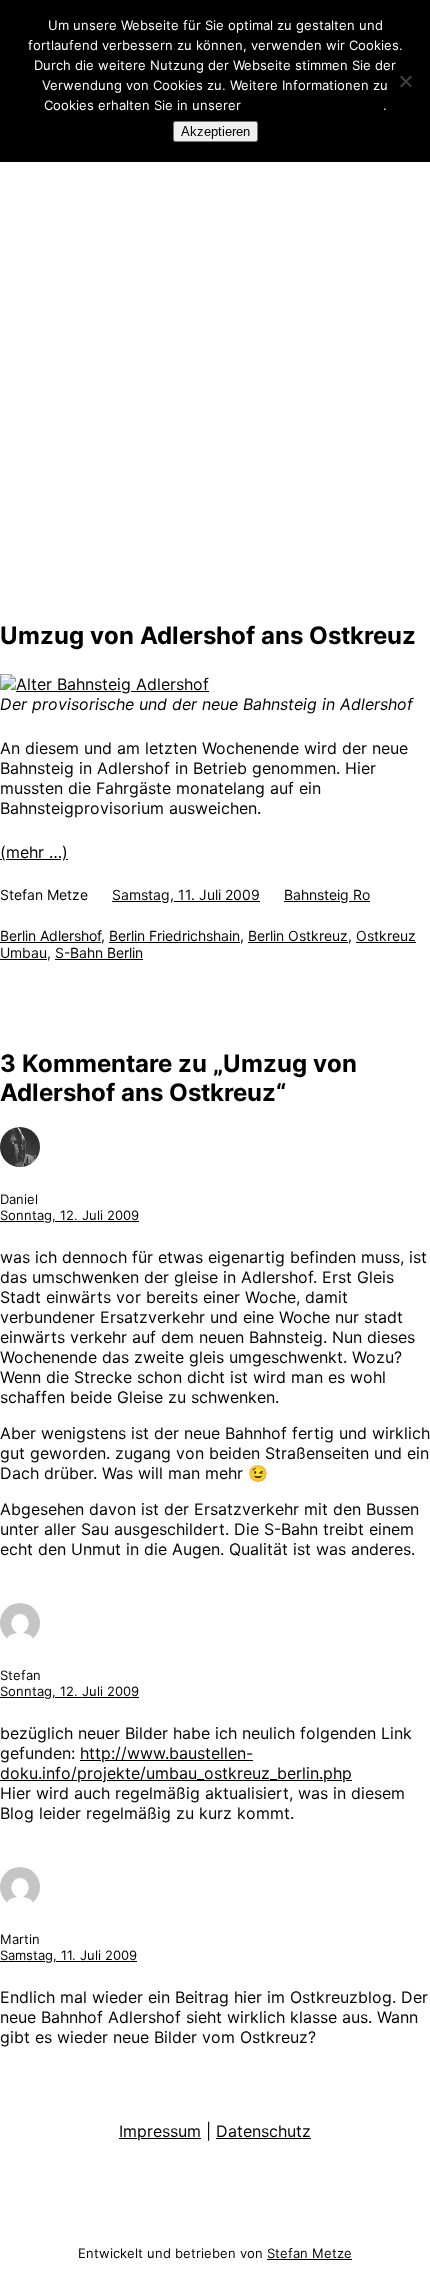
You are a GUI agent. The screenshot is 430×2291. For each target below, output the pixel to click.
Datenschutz (263, 2131)
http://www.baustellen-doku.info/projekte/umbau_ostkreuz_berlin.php (176, 1763)
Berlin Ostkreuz (298, 935)
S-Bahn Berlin (99, 952)
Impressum (160, 2131)
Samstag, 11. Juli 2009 (68, 1955)
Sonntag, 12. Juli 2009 (69, 1215)
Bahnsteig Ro (327, 894)
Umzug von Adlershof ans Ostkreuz (208, 635)
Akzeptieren (215, 131)
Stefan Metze (309, 2253)
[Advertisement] (215, 382)
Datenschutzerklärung (314, 105)
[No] (405, 81)
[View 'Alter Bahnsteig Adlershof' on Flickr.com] (104, 684)
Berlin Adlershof (50, 935)
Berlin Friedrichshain (174, 935)
